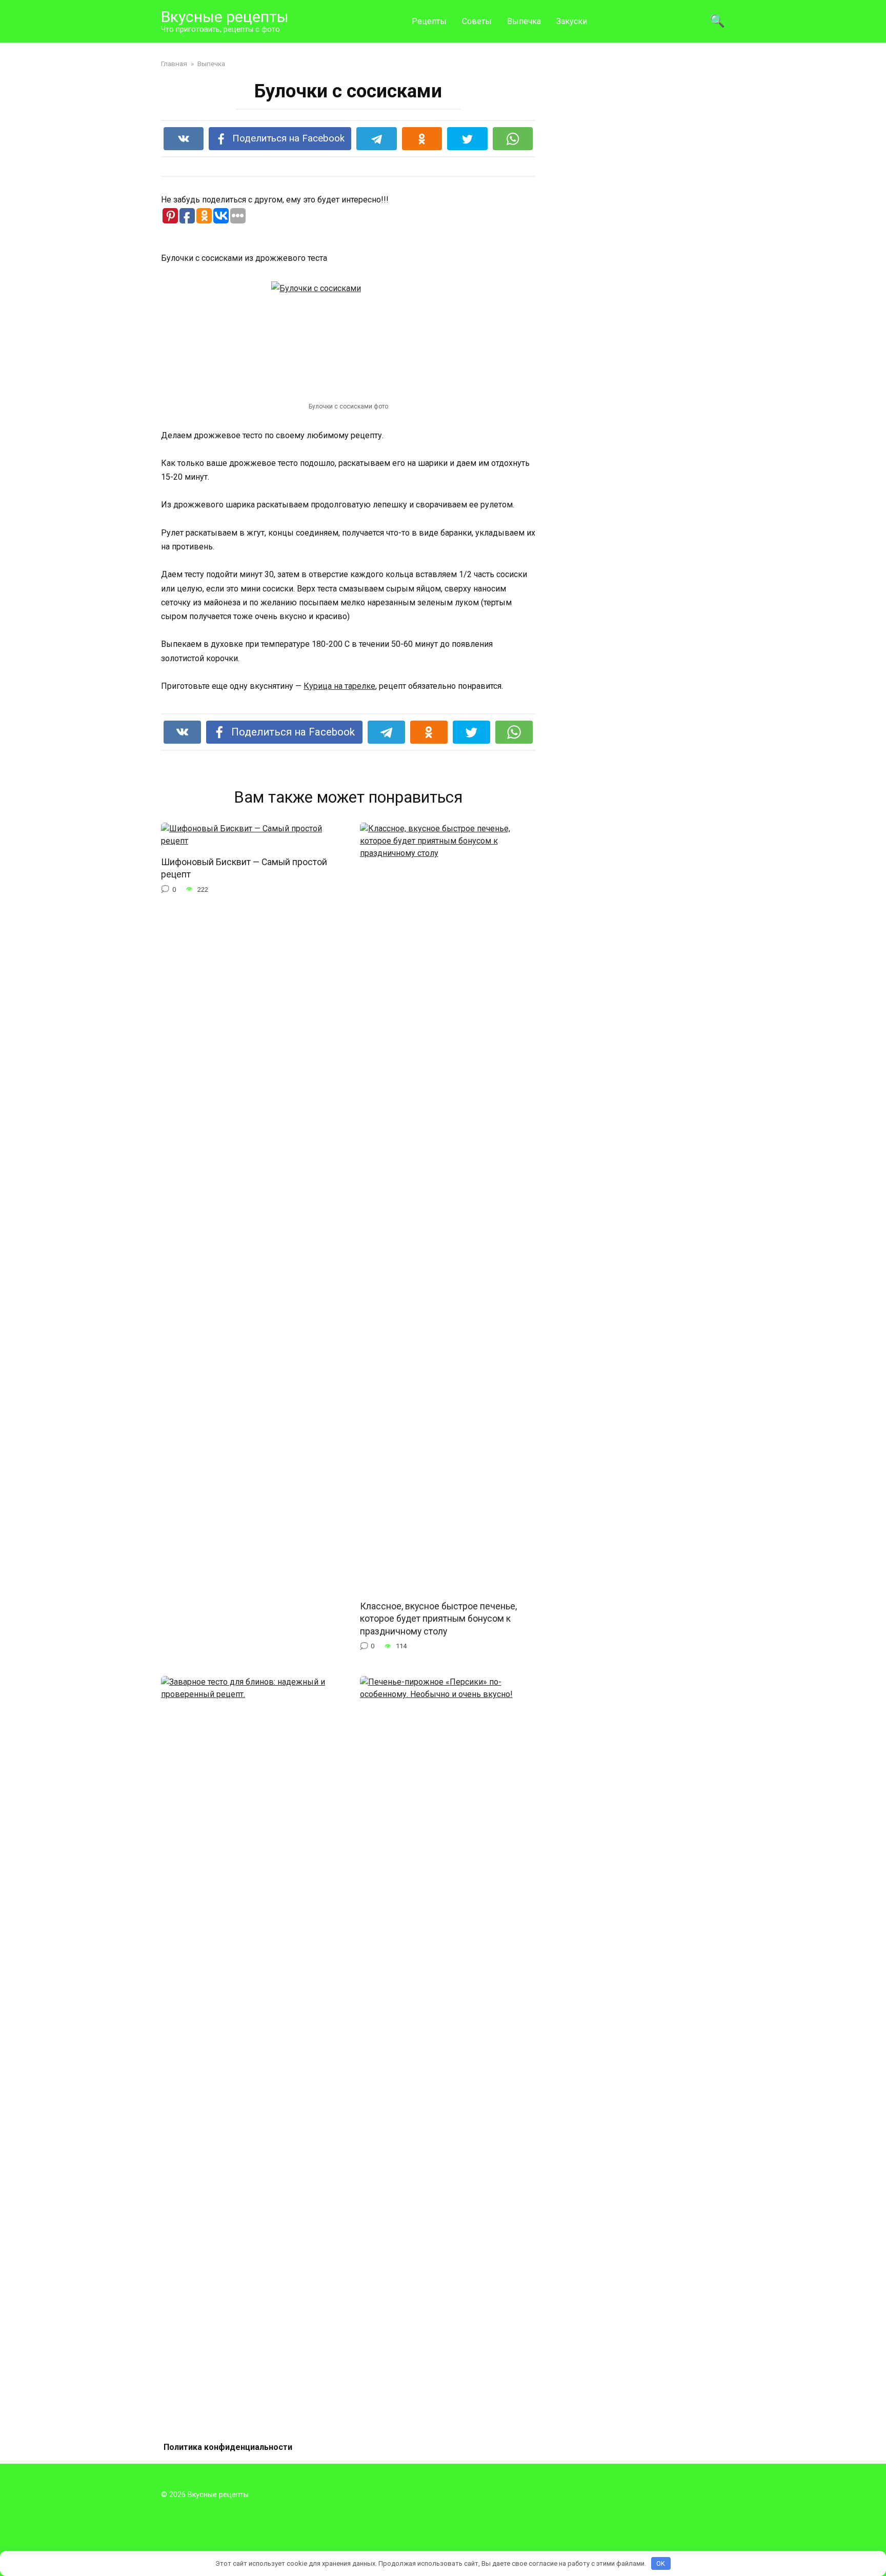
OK (661, 2563)
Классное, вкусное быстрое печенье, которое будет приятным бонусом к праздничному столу (438, 1618)
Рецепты (429, 21)
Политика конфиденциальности (228, 2447)
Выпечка (524, 21)
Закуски (572, 21)
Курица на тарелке (339, 686)
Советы (477, 21)
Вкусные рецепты (225, 17)
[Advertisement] (648, 212)
